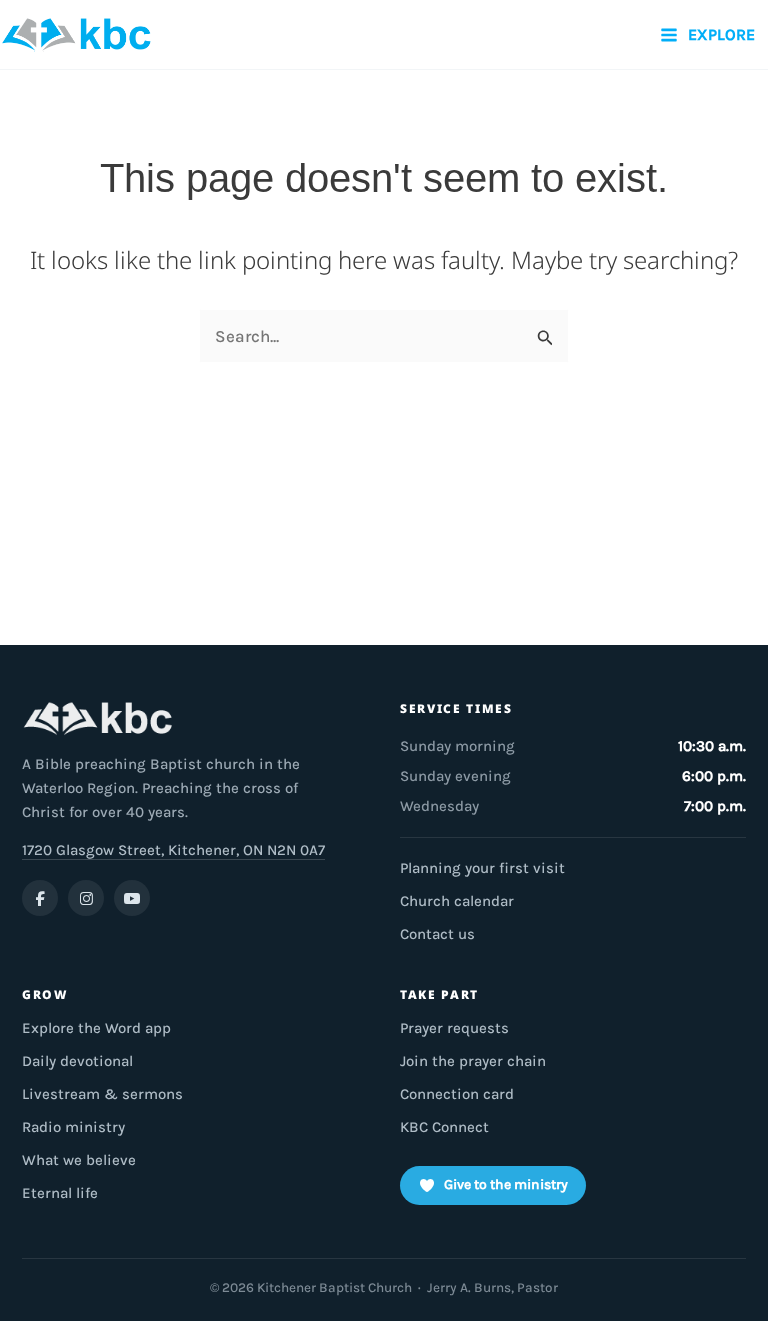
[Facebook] (40, 898)
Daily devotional (77, 1061)
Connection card (457, 1094)
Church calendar (457, 901)
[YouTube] (132, 898)
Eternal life (60, 1193)
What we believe (79, 1160)
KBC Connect (444, 1127)
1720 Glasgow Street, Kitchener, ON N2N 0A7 (173, 850)
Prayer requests (454, 1028)
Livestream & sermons (102, 1094)
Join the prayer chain (473, 1061)
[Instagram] (86, 898)
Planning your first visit (482, 868)
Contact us (437, 934)
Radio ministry (73, 1127)
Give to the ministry (506, 1184)
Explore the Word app (96, 1028)
